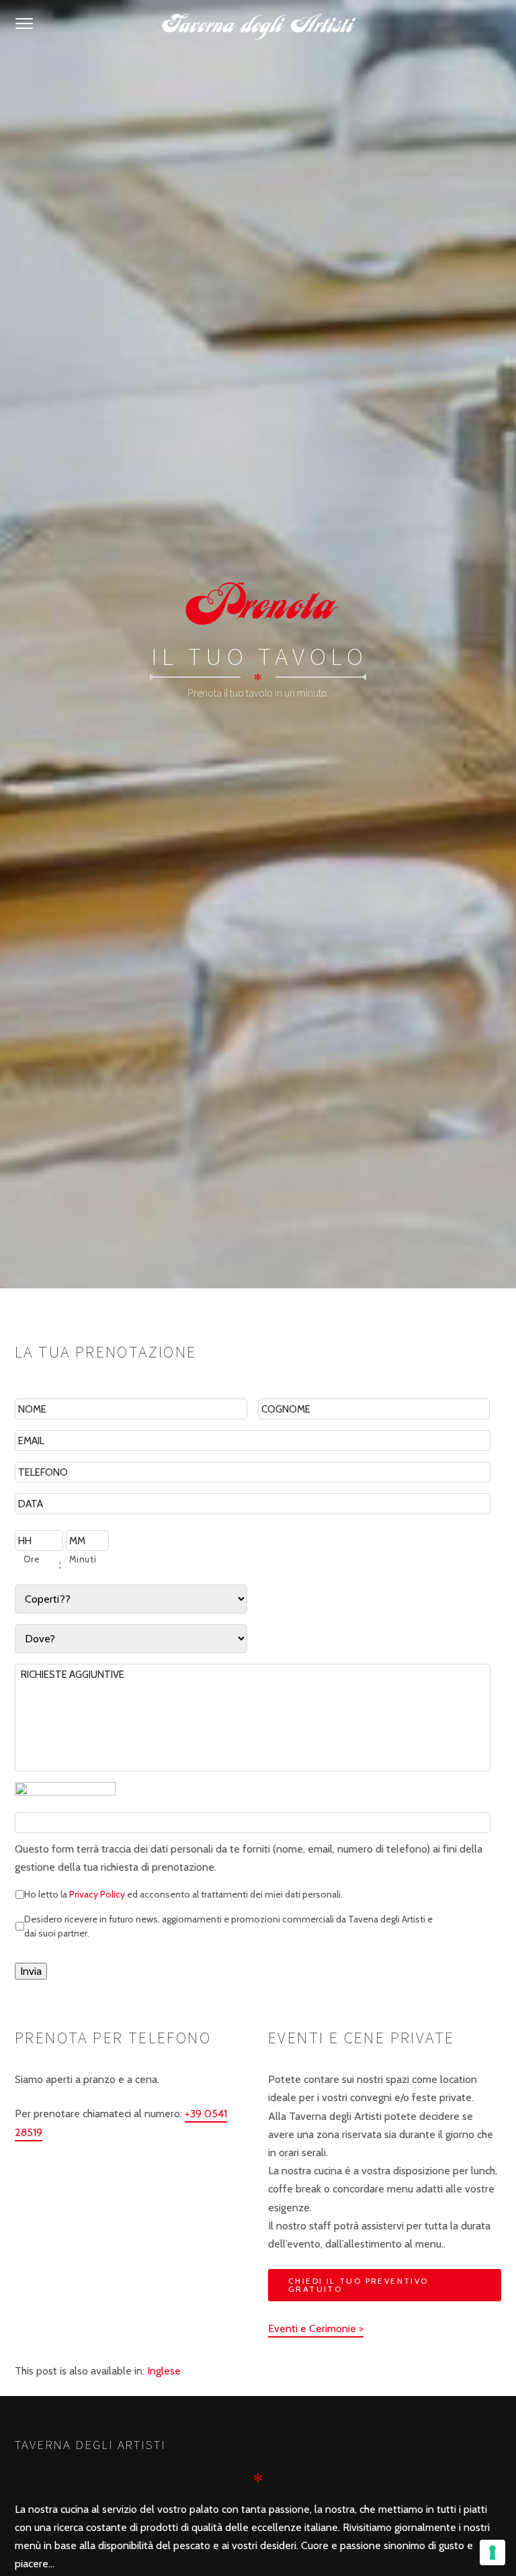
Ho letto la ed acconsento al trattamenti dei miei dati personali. (183, 1894)
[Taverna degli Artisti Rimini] (258, 24)
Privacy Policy (97, 1894)
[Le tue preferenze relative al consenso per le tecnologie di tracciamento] (492, 2552)
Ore (32, 1559)
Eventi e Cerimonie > (316, 2328)
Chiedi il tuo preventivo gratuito (358, 2285)
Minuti (83, 1559)
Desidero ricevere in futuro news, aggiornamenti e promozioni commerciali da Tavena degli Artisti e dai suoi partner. (228, 1925)
